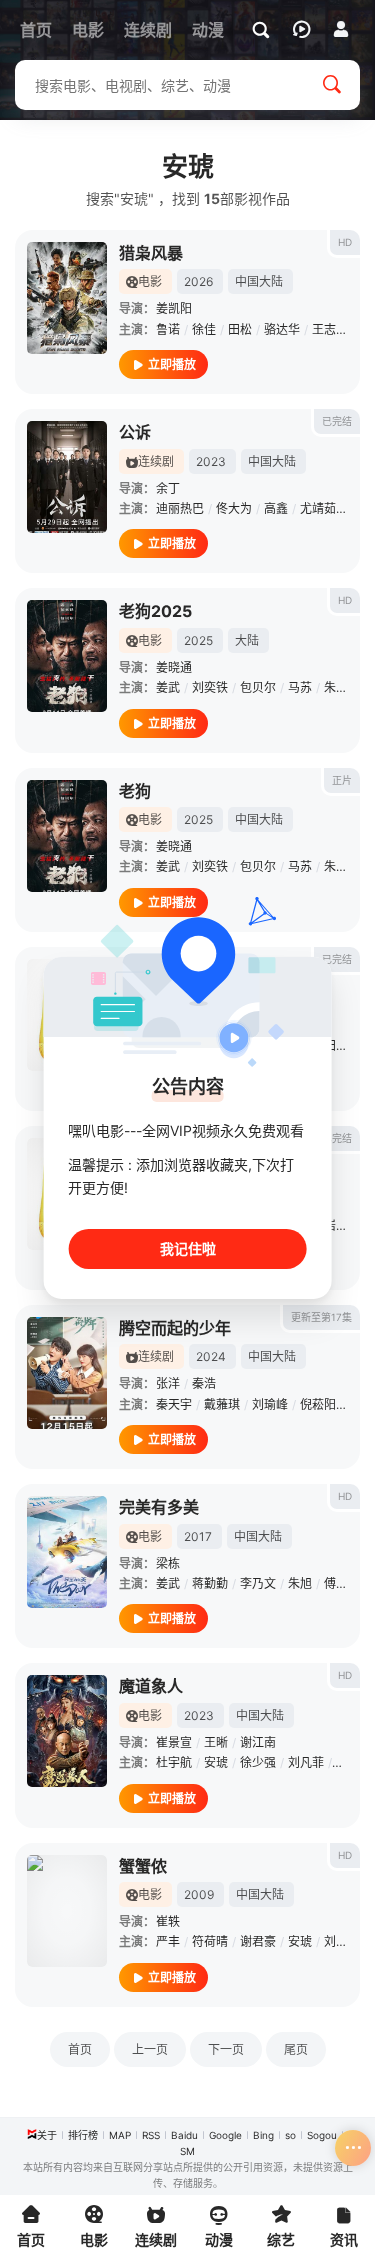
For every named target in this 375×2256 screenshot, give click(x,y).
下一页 (226, 2049)
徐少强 (258, 1762)
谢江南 (258, 1742)
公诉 (135, 432)
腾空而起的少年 (175, 1328)
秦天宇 (174, 1404)
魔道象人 (151, 1686)
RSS (151, 2135)
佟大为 (234, 508)
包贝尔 (258, 687)
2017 (198, 1536)
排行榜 (83, 2135)
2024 (211, 1356)
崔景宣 (174, 1742)
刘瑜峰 (270, 1404)
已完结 (337, 421)
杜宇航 (174, 1762)
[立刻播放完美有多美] (67, 1552)
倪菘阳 (318, 1404)
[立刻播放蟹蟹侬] (67, 1911)
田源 (336, 1045)
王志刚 (330, 329)
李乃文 (258, 1583)
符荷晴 (210, 1941)
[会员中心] (341, 29)
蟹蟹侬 (143, 1866)
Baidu (184, 2135)
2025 (198, 640)
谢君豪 (258, 1941)
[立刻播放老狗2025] (67, 656)
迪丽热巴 (180, 508)
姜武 (168, 687)
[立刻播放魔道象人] (67, 1731)
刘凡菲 (306, 1762)
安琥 (216, 1762)
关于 (47, 2135)
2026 (198, 281)
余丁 (168, 488)
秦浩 (204, 1383)
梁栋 (168, 1563)
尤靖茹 (318, 508)
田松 (240, 329)
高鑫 (276, 508)
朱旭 (300, 1583)
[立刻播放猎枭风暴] (67, 298)
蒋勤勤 (210, 1583)
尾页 (296, 2049)
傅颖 (336, 1583)
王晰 (216, 1742)
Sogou (322, 2135)
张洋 (168, 1383)
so (290, 2135)
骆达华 (282, 329)
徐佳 (204, 329)
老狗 (135, 791)
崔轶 (168, 1921)
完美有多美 (159, 1507)
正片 (342, 780)
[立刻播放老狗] (67, 836)
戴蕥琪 (222, 1404)
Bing (263, 2135)
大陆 (247, 640)
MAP (120, 2135)
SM (187, 2151)
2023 (211, 461)
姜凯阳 (174, 308)
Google (225, 2135)
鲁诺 (168, 329)
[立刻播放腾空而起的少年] (67, 1373)
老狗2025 (155, 611)
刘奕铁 (210, 687)
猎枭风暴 (151, 253)
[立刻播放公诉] (67, 477)
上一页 (150, 2049)
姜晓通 (174, 667)
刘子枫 (342, 1941)
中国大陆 (259, 281)
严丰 (168, 1941)
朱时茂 (342, 687)
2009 (199, 1894)
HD (345, 242)
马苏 (300, 687)
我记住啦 (188, 1248)
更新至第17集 (321, 1317)
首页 (80, 2049)
